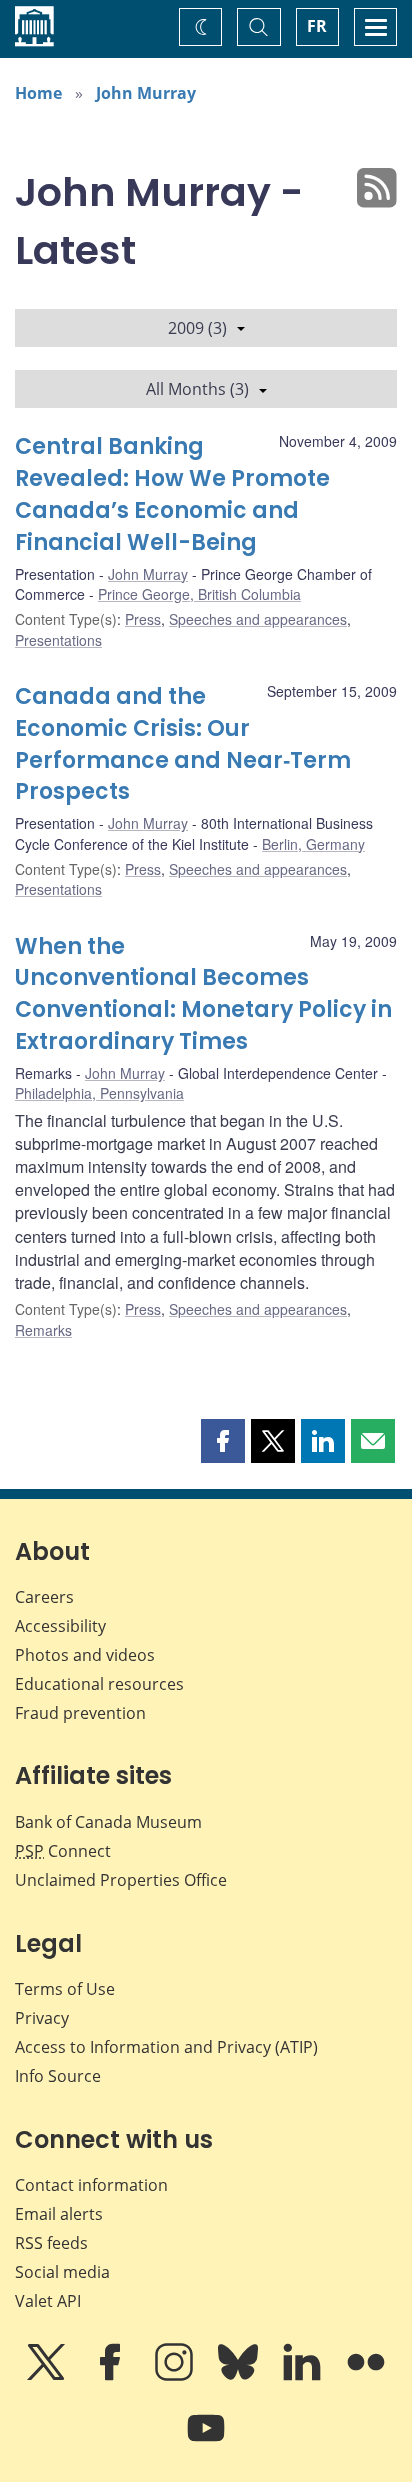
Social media (62, 2272)
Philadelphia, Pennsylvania (99, 1093)
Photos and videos (85, 1655)
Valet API (48, 2301)
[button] (223, 1441)
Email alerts (59, 2214)
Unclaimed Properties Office (121, 1880)
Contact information (91, 2185)
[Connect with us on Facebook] (112, 2376)
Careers (44, 1597)
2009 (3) (197, 328)
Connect (63, 1851)
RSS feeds (51, 2243)
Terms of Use (65, 1989)
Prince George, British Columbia (199, 594)
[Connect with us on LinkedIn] (304, 2376)
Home (38, 93)
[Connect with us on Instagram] (176, 2376)
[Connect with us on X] (48, 2376)
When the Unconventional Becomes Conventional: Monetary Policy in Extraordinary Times (203, 994)
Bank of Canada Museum (108, 1822)
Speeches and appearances (258, 619)
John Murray (146, 93)
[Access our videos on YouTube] (206, 2442)
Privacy (42, 2018)
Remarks (43, 1330)
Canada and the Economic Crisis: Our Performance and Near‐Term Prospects (183, 744)
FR (317, 26)
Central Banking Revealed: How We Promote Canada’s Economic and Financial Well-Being (172, 494)
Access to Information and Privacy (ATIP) (166, 2047)
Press (143, 619)
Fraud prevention (80, 1713)
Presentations (58, 640)
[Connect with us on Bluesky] (240, 2376)
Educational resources (99, 1684)
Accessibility (60, 1626)
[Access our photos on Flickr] (366, 2376)
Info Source (58, 2076)
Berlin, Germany (313, 844)
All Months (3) (197, 389)
